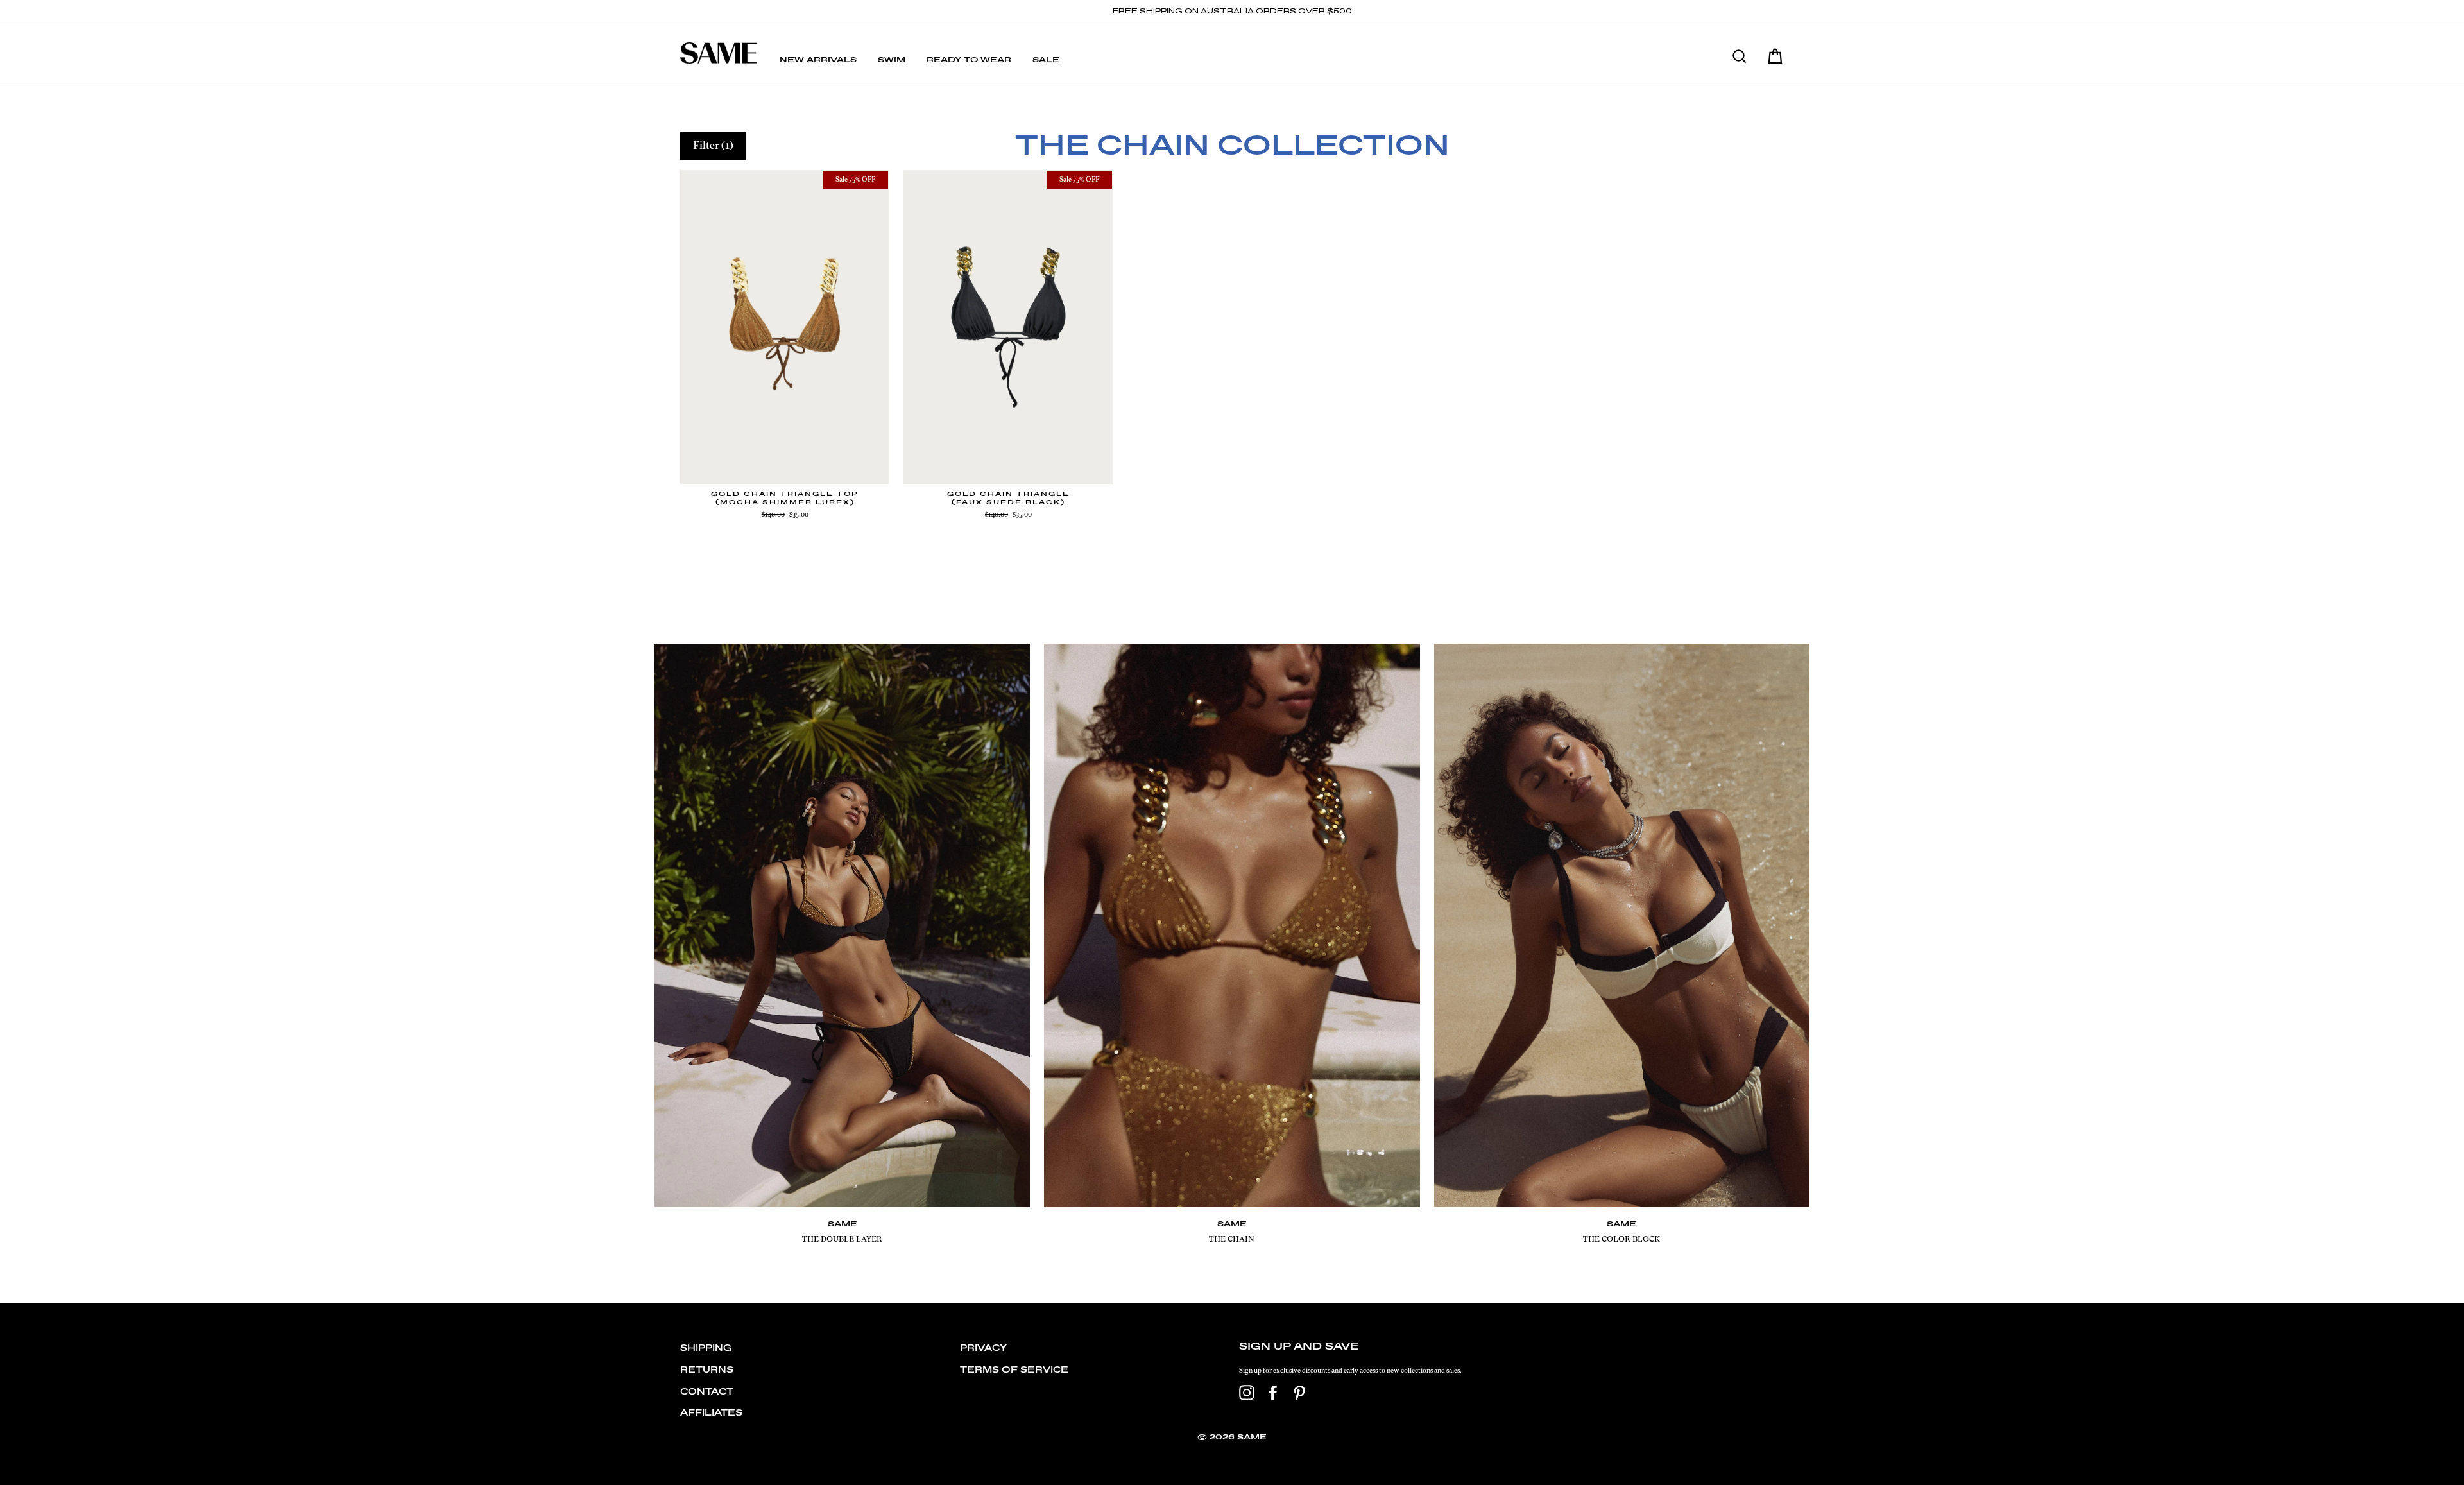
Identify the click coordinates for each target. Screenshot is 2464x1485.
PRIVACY (983, 1349)
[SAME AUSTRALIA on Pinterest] (1299, 1393)
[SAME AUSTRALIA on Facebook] (1273, 1393)
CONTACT (707, 1392)
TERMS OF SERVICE (1014, 1370)
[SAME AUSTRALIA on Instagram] (1247, 1393)
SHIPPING (706, 1349)
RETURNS (707, 1370)
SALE (1046, 60)
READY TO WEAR (969, 60)
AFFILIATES (711, 1413)
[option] (1232, 12)
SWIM (892, 60)
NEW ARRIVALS (818, 60)
